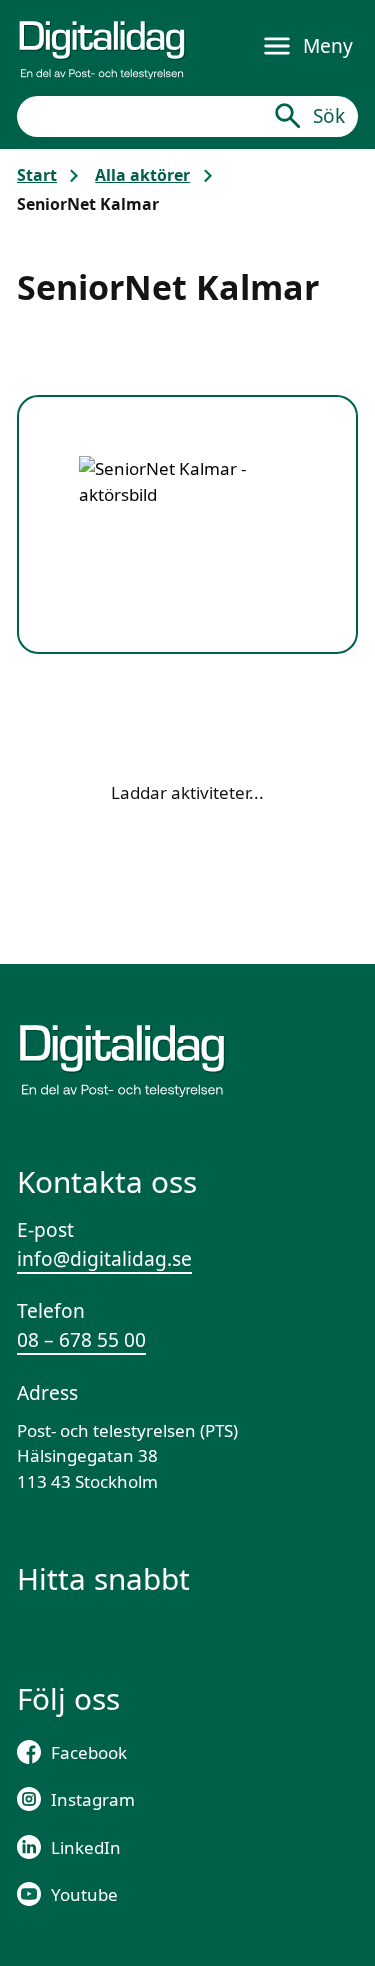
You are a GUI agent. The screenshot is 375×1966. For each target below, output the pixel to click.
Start (37, 175)
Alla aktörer (142, 175)
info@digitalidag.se (104, 1259)
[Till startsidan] (102, 46)
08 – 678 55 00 (81, 1340)
